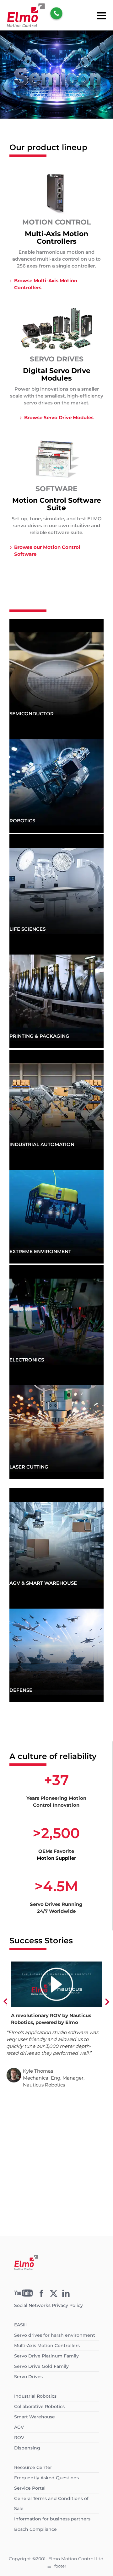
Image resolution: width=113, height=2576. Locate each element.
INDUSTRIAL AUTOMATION (42, 1144)
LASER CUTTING (29, 1467)
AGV (19, 2427)
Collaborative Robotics (39, 2406)
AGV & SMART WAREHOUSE (43, 1583)
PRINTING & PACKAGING (39, 1036)
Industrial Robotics (35, 2396)
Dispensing (27, 2448)
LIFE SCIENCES (27, 929)
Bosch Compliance (35, 2529)
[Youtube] (24, 2295)
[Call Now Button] (56, 13)
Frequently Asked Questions (46, 2478)
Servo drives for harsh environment (55, 2335)
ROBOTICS (22, 821)
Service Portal (30, 2488)
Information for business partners (52, 2519)
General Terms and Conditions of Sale (51, 2503)
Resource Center (33, 2467)
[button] (6, 2002)
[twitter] (54, 2295)
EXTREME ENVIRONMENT (40, 1251)
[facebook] (41, 2295)
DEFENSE (21, 1690)
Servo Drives (28, 2377)
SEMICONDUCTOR (32, 714)
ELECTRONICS (27, 1360)
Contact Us (57, 2216)
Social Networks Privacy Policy (48, 2305)
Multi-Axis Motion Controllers (47, 2346)
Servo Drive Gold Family (41, 2366)
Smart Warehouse (35, 2417)
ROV (19, 2438)
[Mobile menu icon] (102, 15)
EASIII (20, 2325)
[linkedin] (66, 2295)
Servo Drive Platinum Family (46, 2356)
